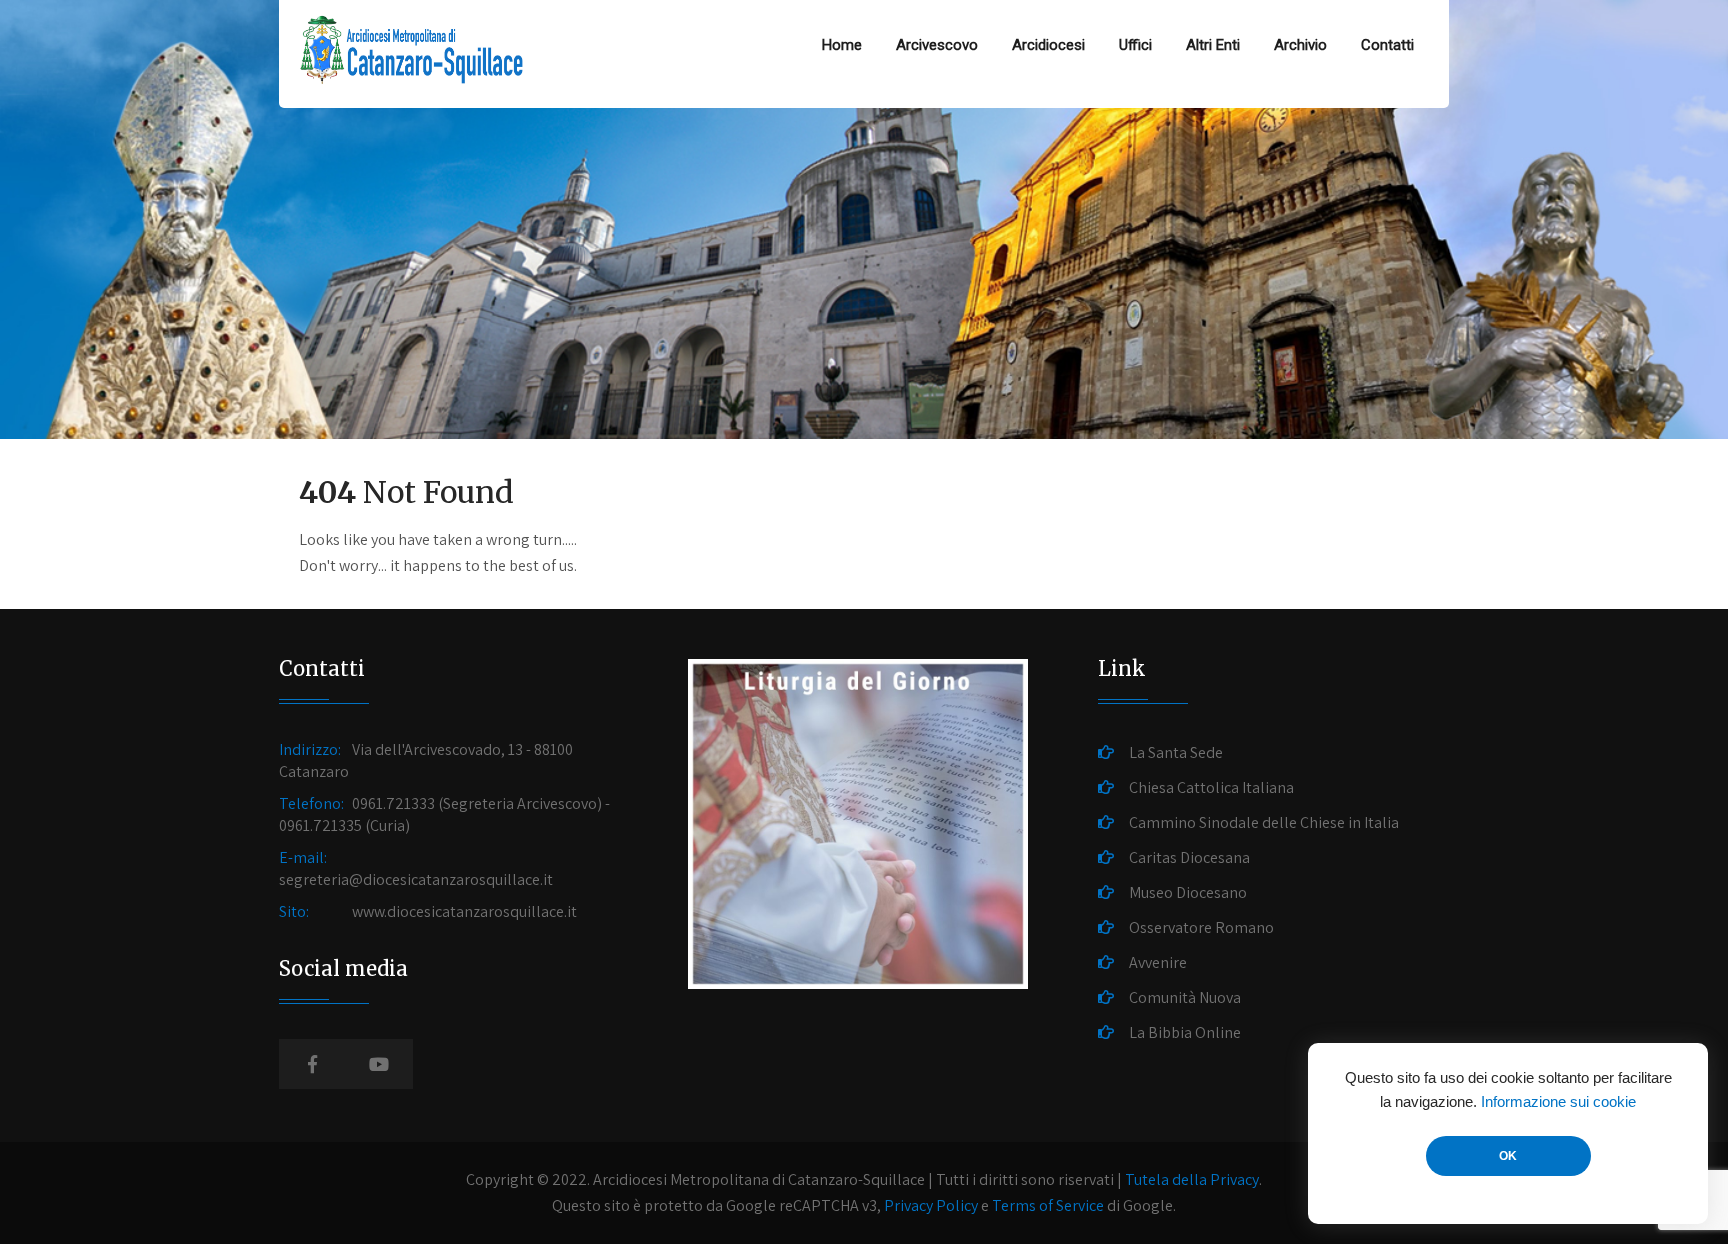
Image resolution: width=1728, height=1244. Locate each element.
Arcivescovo (937, 45)
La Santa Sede (1176, 752)
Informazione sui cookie (1558, 1102)
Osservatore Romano (1201, 927)
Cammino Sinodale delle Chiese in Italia (1264, 822)
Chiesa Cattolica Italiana (1211, 787)
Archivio (1300, 45)
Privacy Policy (931, 1205)
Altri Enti (1213, 45)
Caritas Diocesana (1189, 857)
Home (842, 45)
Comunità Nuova (1185, 997)
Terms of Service (1048, 1205)
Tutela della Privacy (1192, 1179)
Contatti (1387, 45)
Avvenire (1158, 962)
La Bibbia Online (1185, 1032)
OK (1508, 1156)
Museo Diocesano (1188, 892)
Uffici (1135, 45)
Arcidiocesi (1048, 45)
